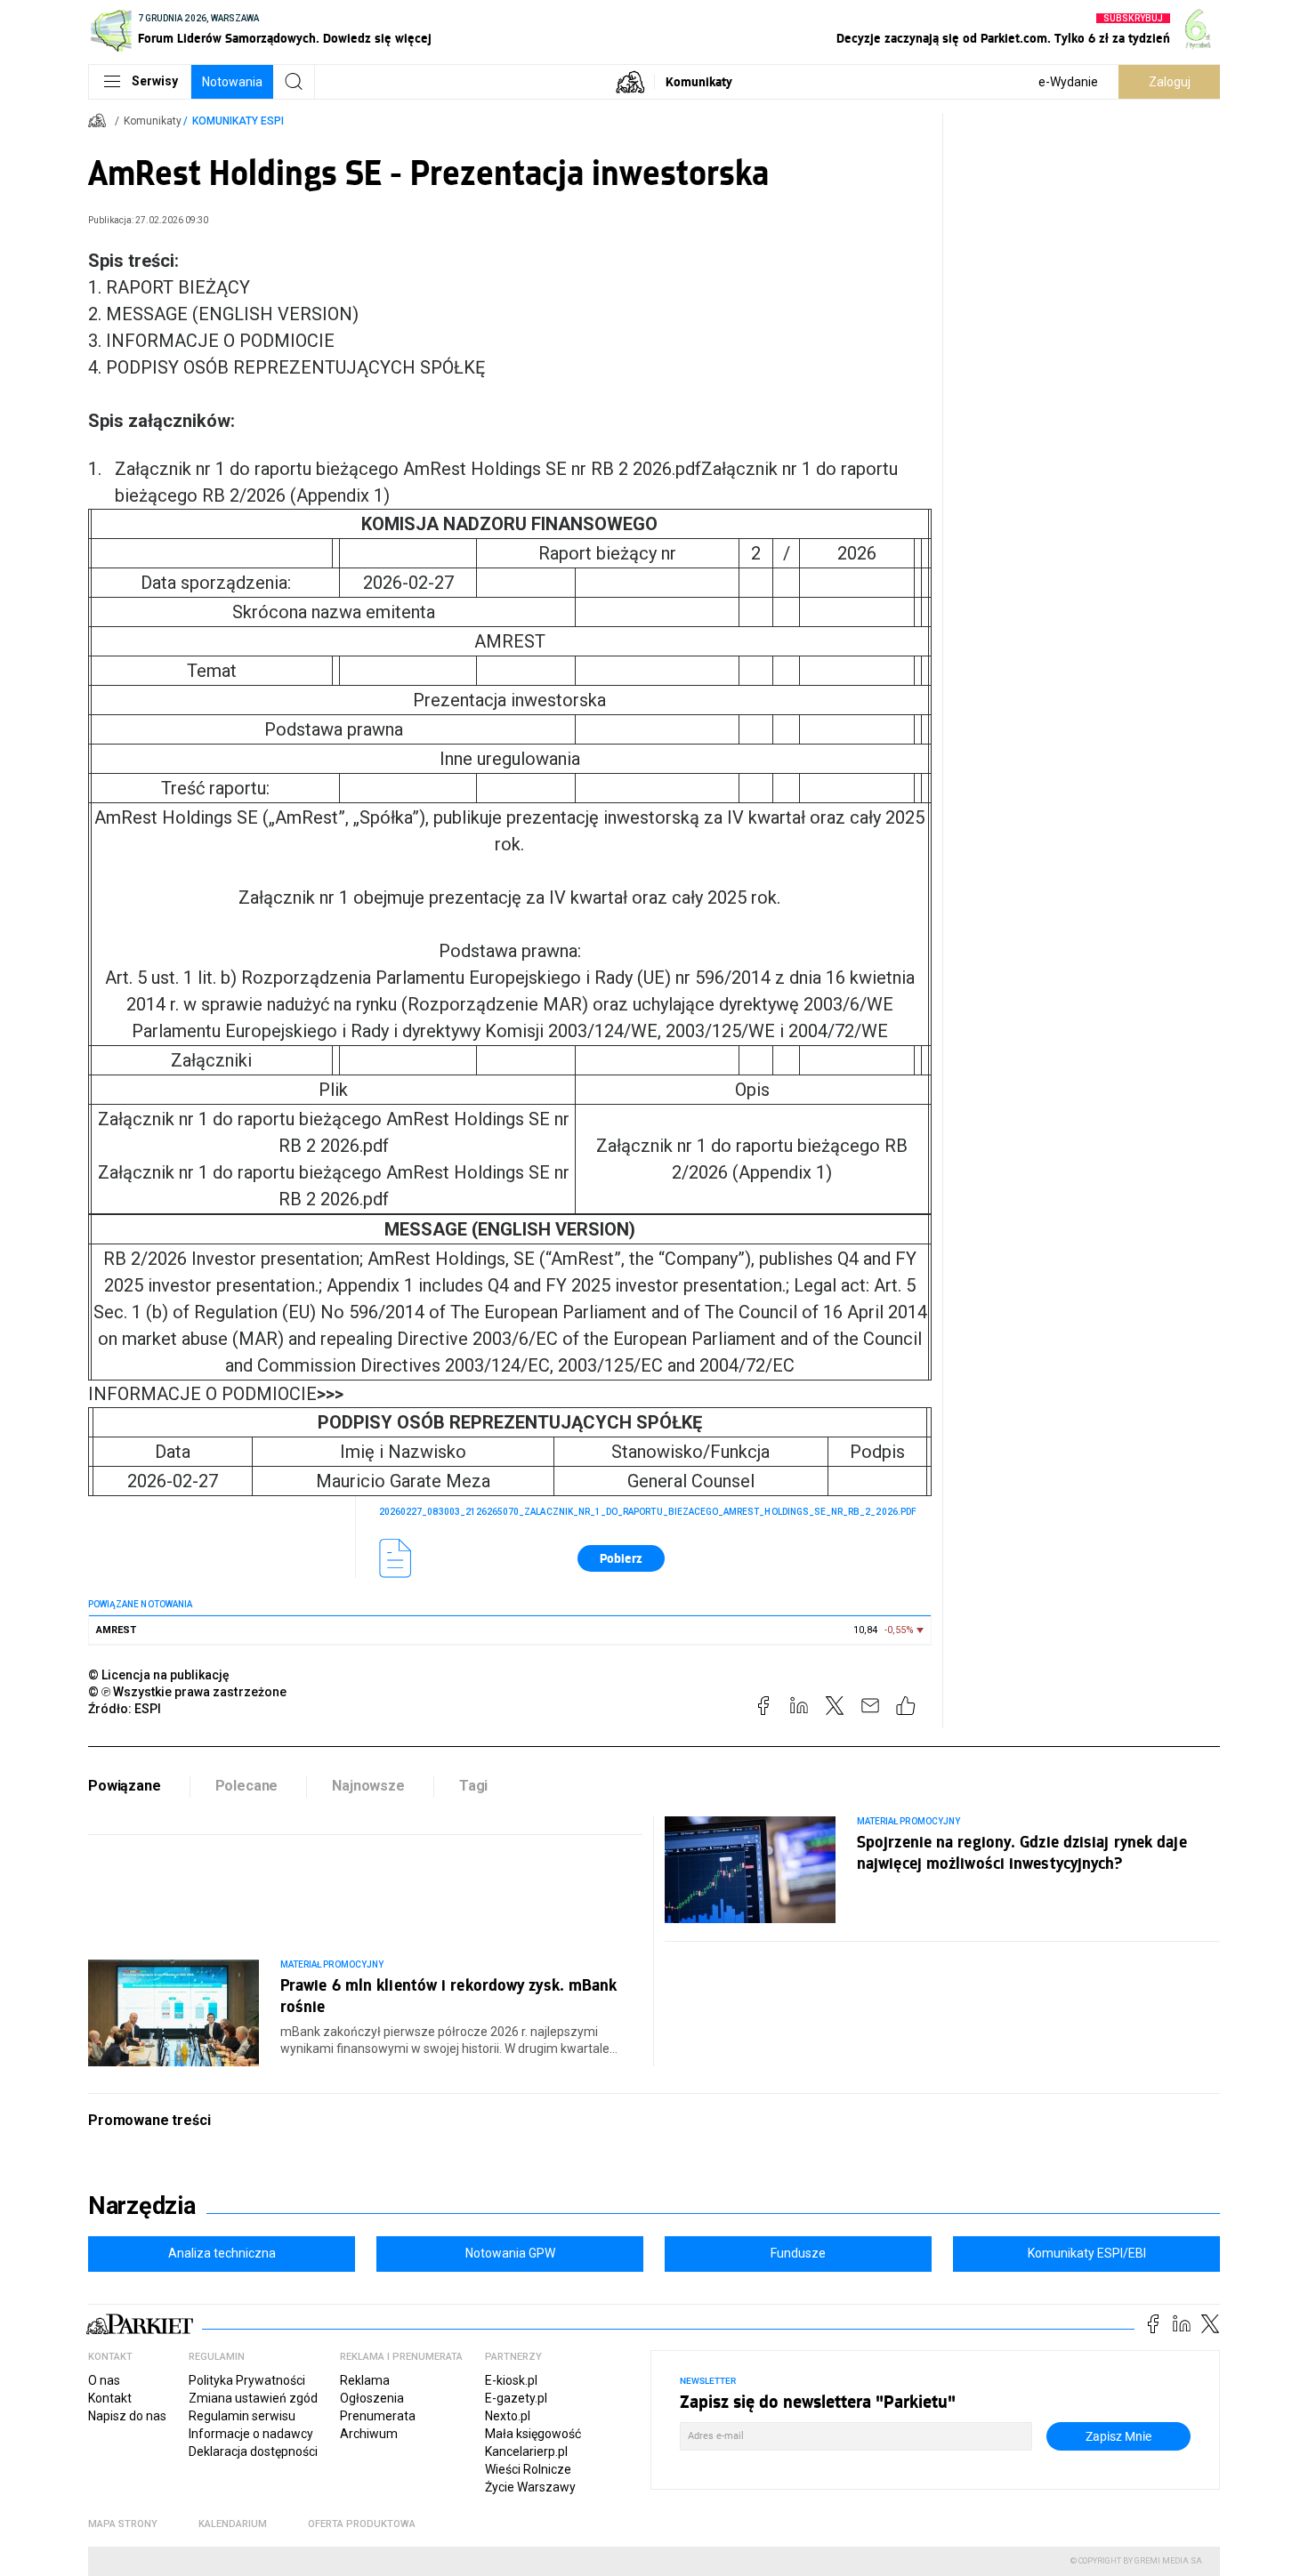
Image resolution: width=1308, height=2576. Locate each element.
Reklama (365, 2380)
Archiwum (369, 2434)
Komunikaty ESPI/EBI (1087, 2253)
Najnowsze (368, 1786)
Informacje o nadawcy (251, 2434)
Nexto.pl (508, 2416)
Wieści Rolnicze (528, 2469)
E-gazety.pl (516, 2398)
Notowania (232, 82)
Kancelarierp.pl (526, 2451)
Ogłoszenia (372, 2398)
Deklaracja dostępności (253, 2451)
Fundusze (798, 2253)
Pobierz (621, 1558)
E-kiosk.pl (511, 2380)
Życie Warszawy (530, 2487)
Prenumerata (378, 2416)
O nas (104, 2380)
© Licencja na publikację (159, 1675)
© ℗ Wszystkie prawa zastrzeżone (187, 1692)
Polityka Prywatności (247, 2380)
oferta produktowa (362, 2524)
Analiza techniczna (222, 2253)
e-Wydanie (1068, 82)
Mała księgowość (533, 2434)
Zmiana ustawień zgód (253, 2398)
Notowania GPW (510, 2253)
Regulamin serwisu (242, 2416)
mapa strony (123, 2524)
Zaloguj (1170, 82)
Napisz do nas (127, 2416)
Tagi (473, 1786)
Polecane (247, 1786)
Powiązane (125, 1786)
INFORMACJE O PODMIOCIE (216, 1394)
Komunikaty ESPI (238, 121)
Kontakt (110, 2398)
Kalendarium (233, 2524)
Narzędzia (142, 2206)
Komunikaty (699, 81)
